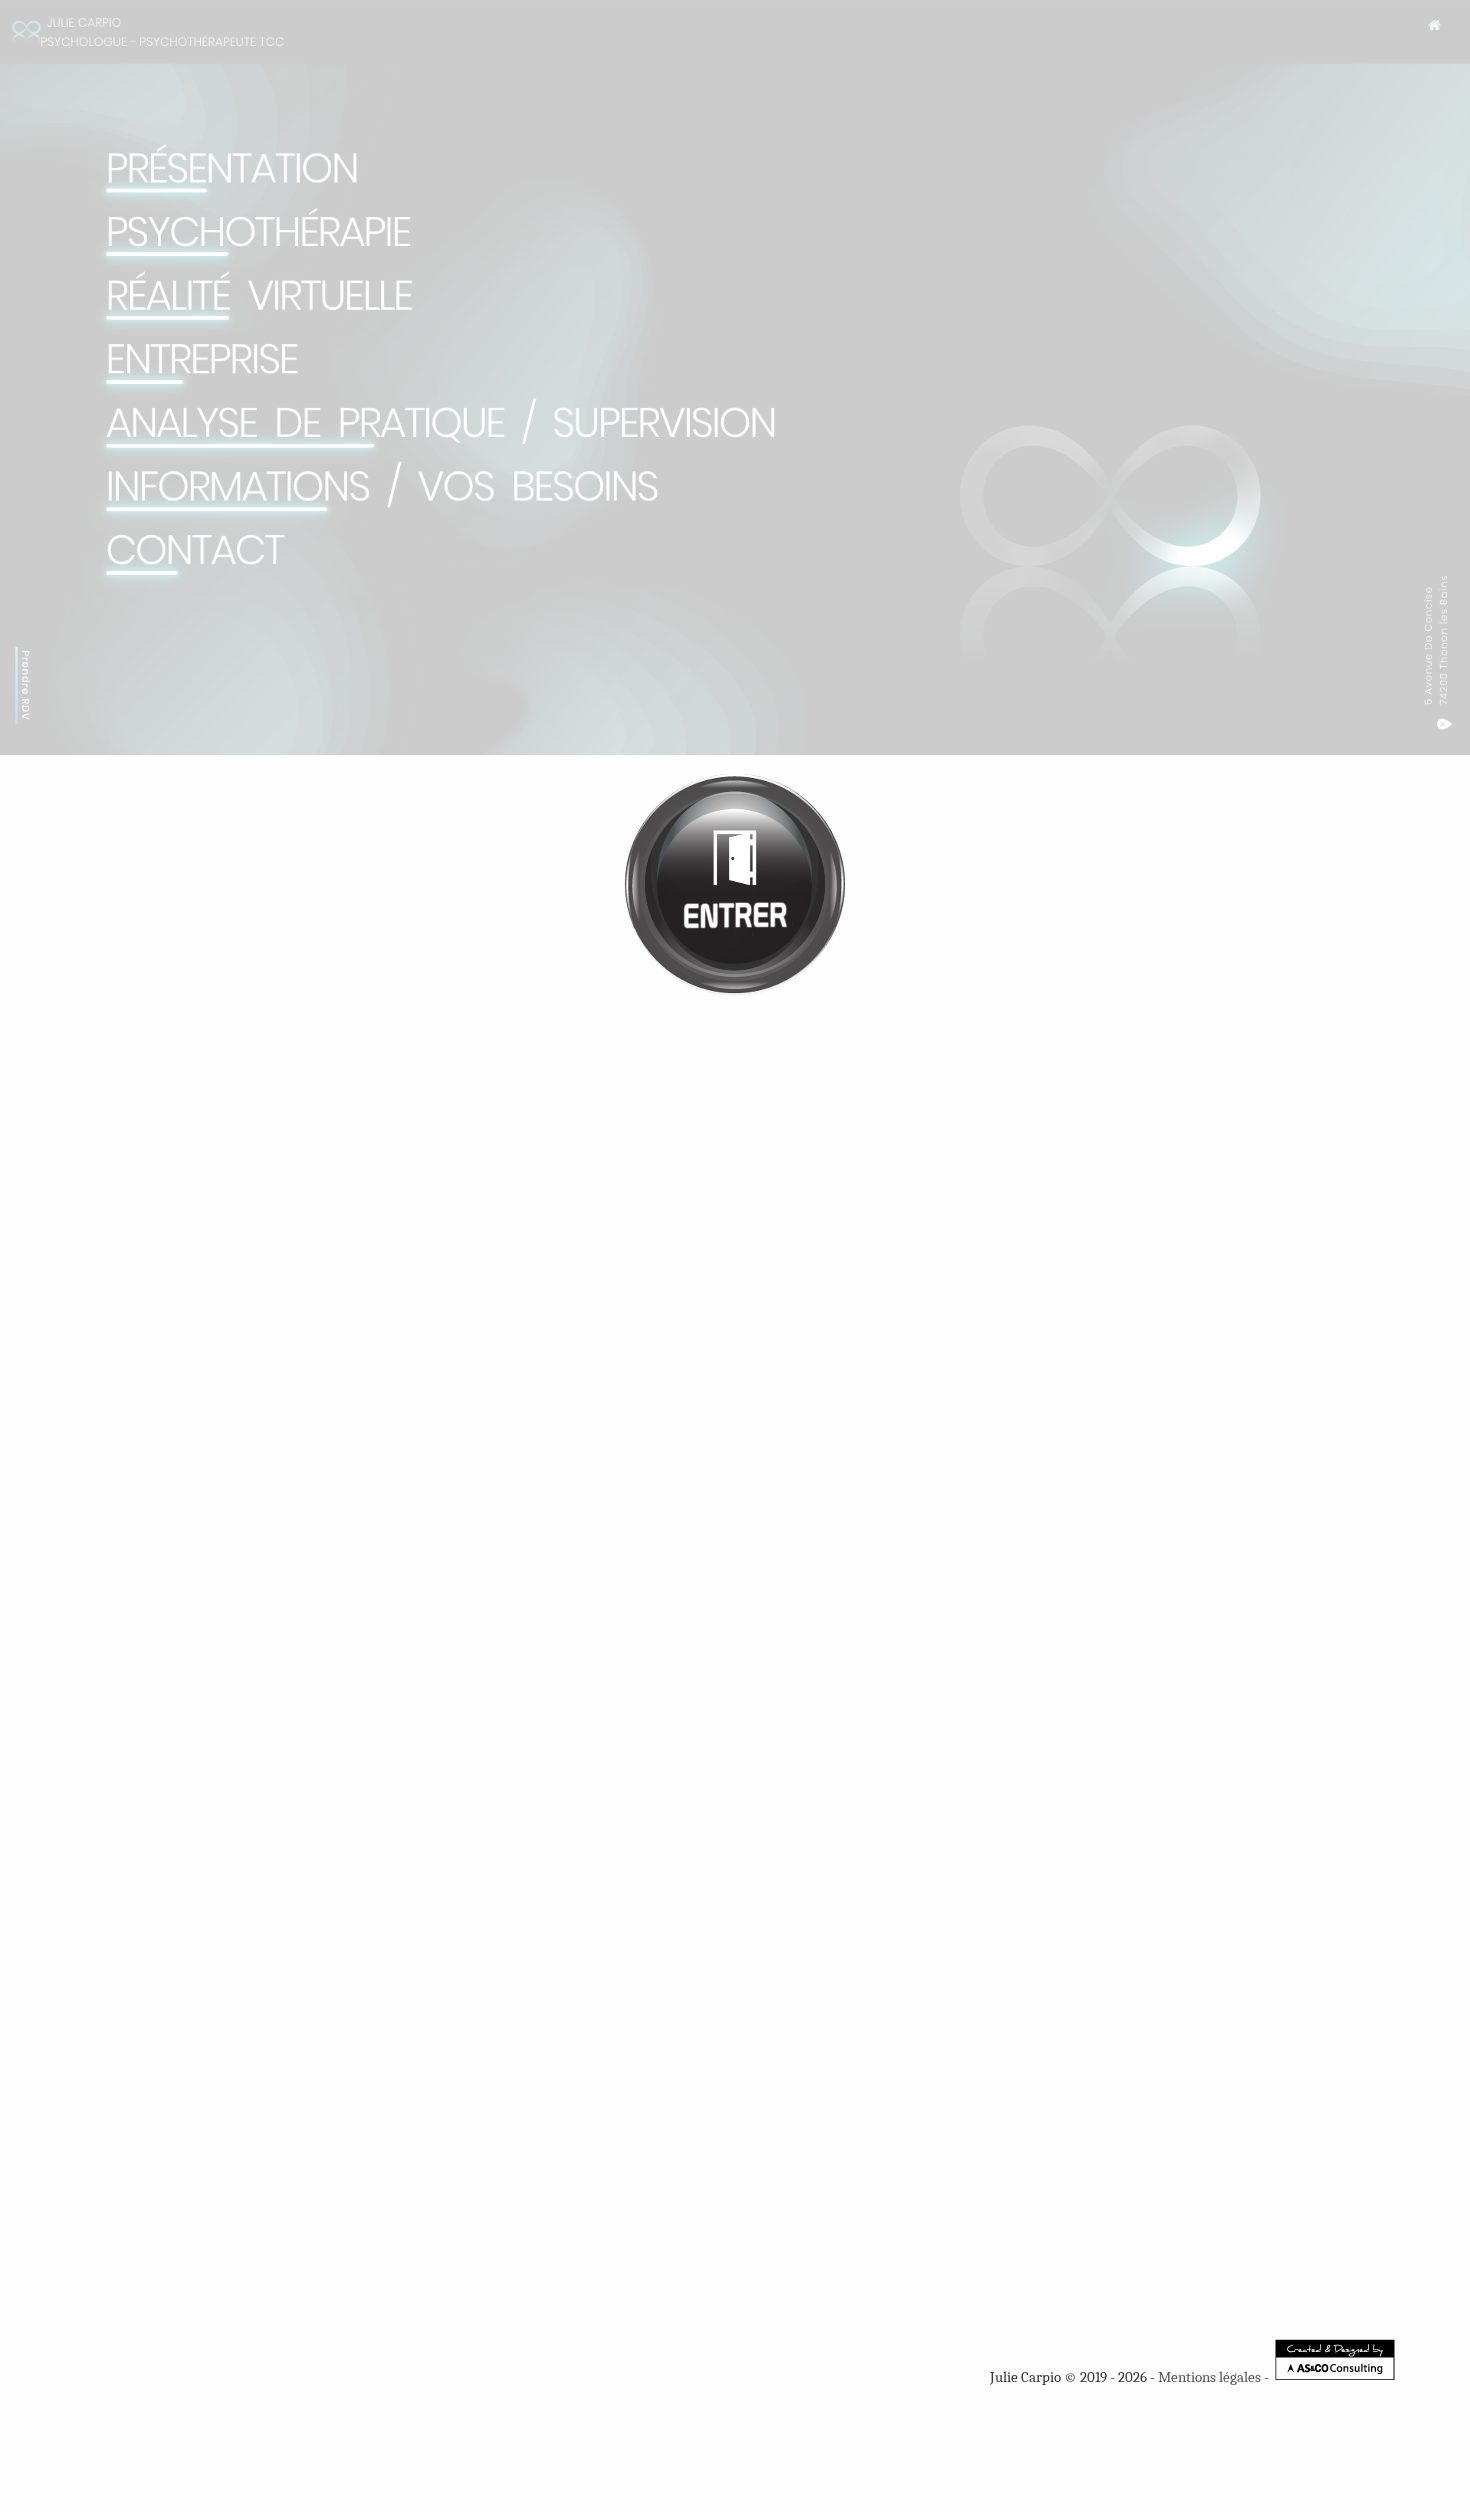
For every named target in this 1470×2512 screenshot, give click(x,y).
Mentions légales (1209, 2377)
